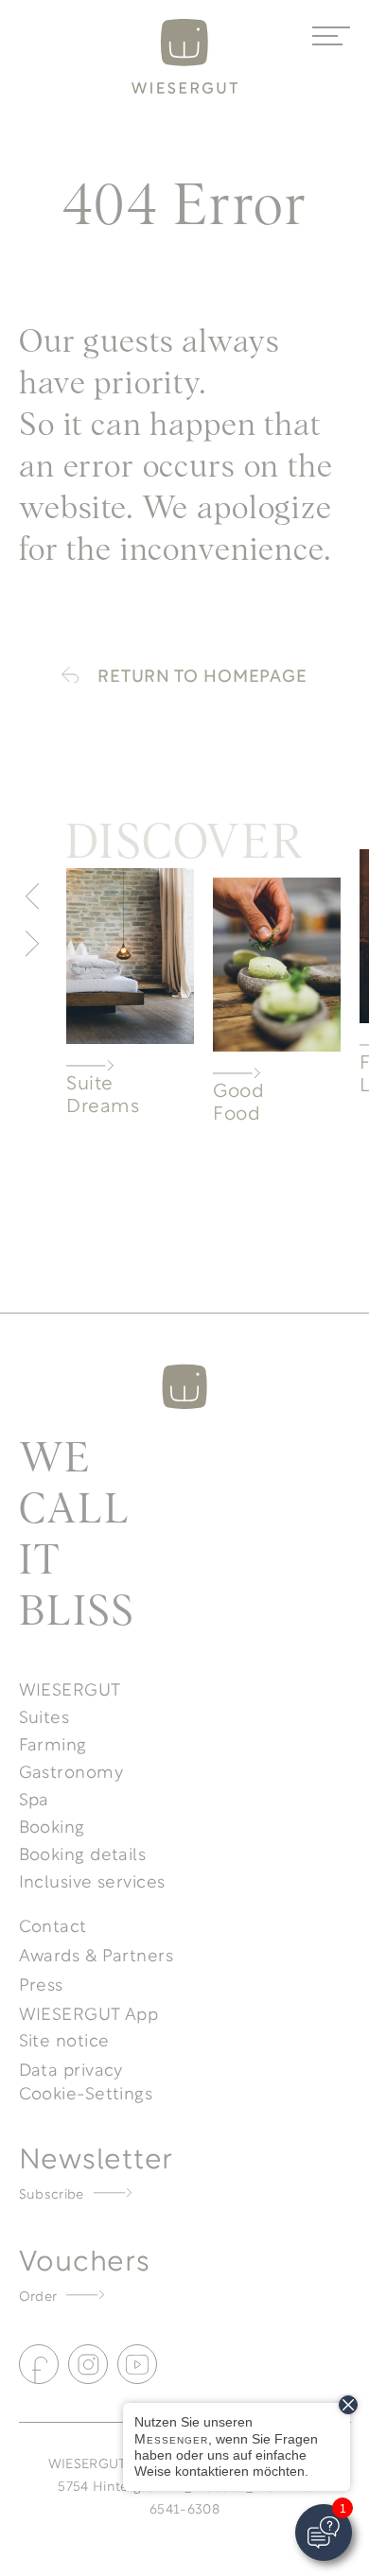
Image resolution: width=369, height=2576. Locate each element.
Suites (44, 1715)
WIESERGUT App (89, 2012)
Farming (53, 1743)
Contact (53, 1924)
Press (41, 1983)
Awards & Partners (97, 1954)
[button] (32, 896)
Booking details (83, 1853)
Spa (34, 1798)
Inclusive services (92, 1880)
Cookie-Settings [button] (86, 2092)
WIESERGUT (70, 1688)
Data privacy (71, 2068)
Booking (52, 1825)
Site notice (64, 2039)
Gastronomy (71, 1770)
